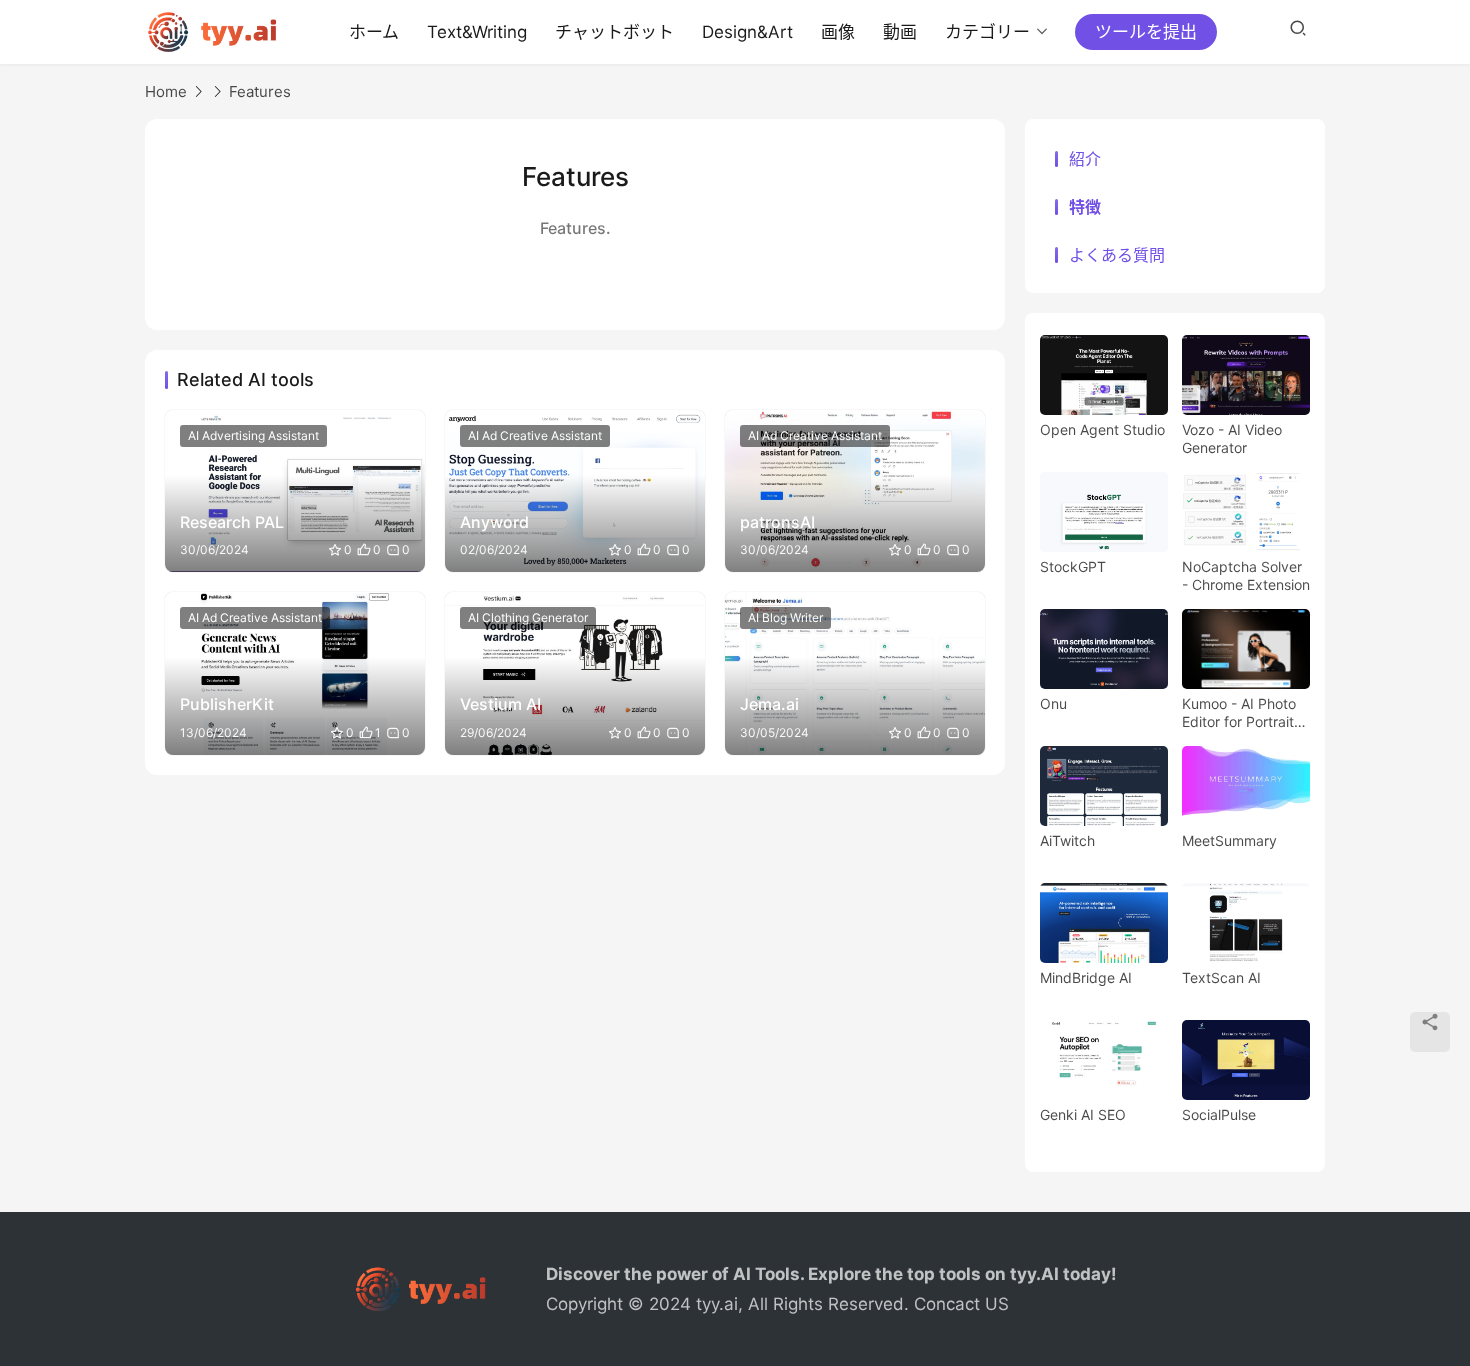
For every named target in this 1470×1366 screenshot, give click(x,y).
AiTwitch (1067, 840)
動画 (900, 32)
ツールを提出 (1146, 32)
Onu (1053, 703)
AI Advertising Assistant (253, 435)
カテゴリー (987, 32)
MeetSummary (1229, 840)
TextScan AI (1221, 977)
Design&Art (747, 32)
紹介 (1085, 159)
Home (166, 91)
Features (260, 91)
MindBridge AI (1086, 977)
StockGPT (1073, 566)
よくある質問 (1117, 255)
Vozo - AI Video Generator (1232, 438)
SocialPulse (1219, 1114)
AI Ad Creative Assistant (535, 435)
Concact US (961, 1304)
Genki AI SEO (1083, 1114)
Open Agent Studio (1102, 429)
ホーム (374, 32)
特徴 (1085, 207)
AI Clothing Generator (528, 617)
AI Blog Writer (785, 617)
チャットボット (614, 32)
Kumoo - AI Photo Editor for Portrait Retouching (1239, 713)
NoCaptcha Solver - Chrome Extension (1246, 575)
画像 (838, 32)
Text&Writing (477, 32)
